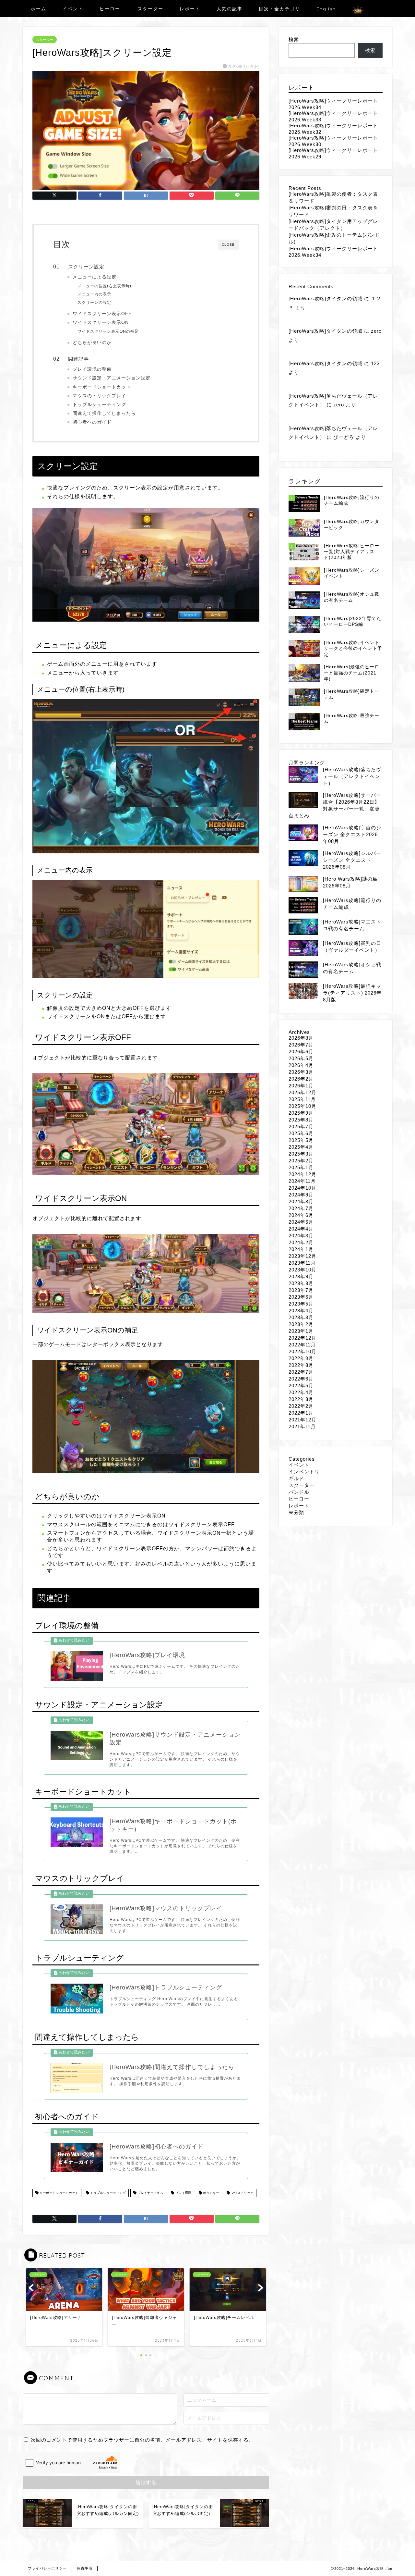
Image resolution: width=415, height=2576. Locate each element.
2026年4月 (301, 1065)
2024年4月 (301, 1229)
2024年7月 (301, 1208)
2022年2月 (301, 1406)
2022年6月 (301, 1379)
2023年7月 (301, 1290)
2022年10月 (302, 1351)
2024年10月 (302, 1188)
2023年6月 (301, 1297)
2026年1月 (301, 1086)
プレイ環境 (183, 2193)
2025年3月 (301, 1154)
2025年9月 (301, 1113)
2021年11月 (302, 1426)
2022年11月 (302, 1345)
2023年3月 (301, 1317)
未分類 (296, 1512)
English (326, 9)
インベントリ (304, 1472)
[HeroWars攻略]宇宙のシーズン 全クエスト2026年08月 (352, 834)
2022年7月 (301, 1372)
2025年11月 (302, 1099)
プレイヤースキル (150, 2193)
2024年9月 (301, 1195)
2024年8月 (301, 1201)
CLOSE (228, 245)
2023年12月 (302, 1256)
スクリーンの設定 (94, 303)
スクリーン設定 (86, 267)
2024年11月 (302, 1181)
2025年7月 (301, 1127)
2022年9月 (301, 1358)
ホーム (39, 9)
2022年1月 (301, 1413)
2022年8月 (301, 1365)
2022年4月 (301, 1392)
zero (376, 331)
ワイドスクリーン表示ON (101, 322)
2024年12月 (302, 1174)
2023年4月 (301, 1311)
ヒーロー (110, 9)
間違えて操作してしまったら (104, 413)
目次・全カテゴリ (279, 9)
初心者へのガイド (92, 422)
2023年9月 (301, 1276)
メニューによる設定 (95, 277)
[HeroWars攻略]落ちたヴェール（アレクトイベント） (352, 776)
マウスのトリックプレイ (99, 396)
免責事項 (85, 2568)
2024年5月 (301, 1222)
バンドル (299, 1492)
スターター (150, 9)
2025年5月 (301, 1140)
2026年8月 (301, 1038)
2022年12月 (302, 1338)
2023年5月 (301, 1304)
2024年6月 (301, 1215)
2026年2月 (301, 1079)
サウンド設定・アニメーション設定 (112, 378)
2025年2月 (301, 1161)
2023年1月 (301, 1331)
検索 (294, 39)
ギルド (296, 1478)
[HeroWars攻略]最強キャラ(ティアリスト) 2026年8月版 (352, 993)
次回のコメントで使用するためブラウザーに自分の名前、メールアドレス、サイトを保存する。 (142, 2440)
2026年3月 (301, 1072)
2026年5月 (301, 1058)
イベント (73, 9)
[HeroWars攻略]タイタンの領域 (326, 298)
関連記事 (78, 359)
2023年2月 (301, 1324)
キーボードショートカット (102, 387)
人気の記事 (230, 9)
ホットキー (211, 2193)
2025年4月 (301, 1147)
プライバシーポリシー (47, 2568)
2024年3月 (301, 1236)
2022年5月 (301, 1386)
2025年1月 (301, 1167)
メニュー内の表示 (94, 294)
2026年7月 (301, 1045)
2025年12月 (302, 1092)
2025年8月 (301, 1120)
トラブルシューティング (99, 405)
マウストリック (242, 2193)
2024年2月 (301, 1242)
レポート (190, 9)
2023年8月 (301, 1283)
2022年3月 (301, 1399)
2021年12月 (302, 1420)
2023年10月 (302, 1270)
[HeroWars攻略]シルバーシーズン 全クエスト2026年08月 (352, 860)
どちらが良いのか (92, 343)
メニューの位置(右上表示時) (104, 286)
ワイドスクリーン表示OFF (102, 314)
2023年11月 (302, 1263)
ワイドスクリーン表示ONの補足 (108, 331)
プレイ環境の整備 (92, 369)
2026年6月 (301, 1052)
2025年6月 (301, 1133)
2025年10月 (302, 1106)
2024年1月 (301, 1249)
